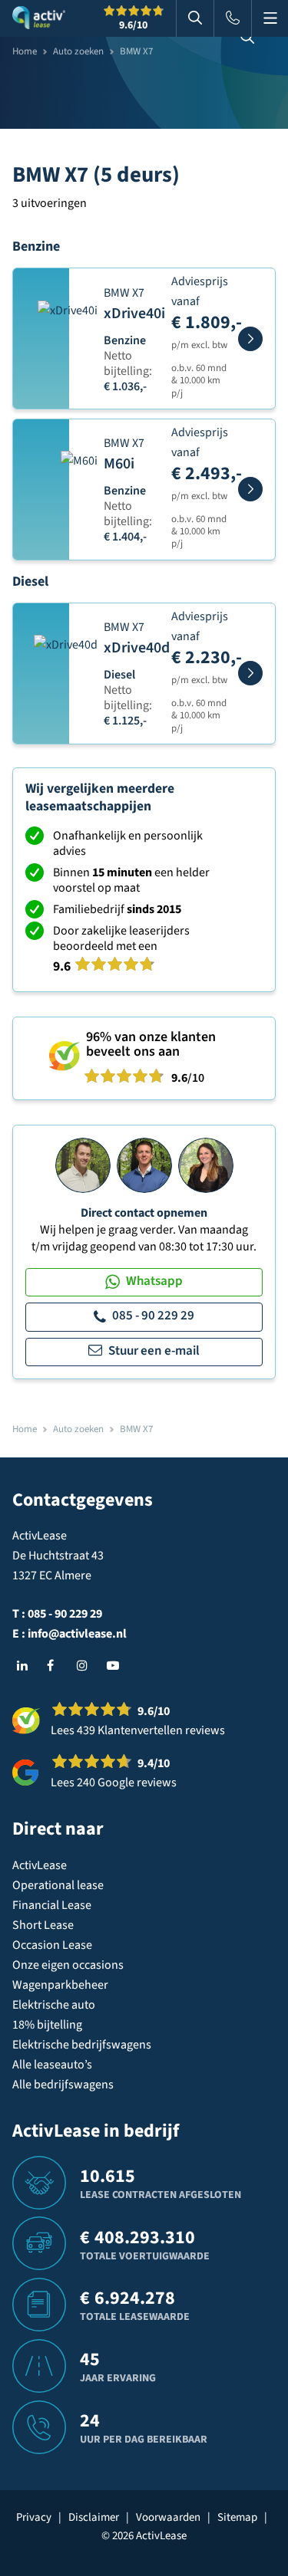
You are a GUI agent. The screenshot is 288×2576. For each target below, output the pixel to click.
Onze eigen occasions (68, 1965)
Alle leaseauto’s (52, 2065)
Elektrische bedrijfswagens (82, 2045)
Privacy (34, 2517)
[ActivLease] (39, 18)
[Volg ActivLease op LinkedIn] (26, 1666)
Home (25, 51)
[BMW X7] (250, 339)
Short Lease (43, 1925)
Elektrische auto (54, 2005)
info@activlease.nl (77, 1634)
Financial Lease (52, 1905)
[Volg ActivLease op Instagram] (86, 1666)
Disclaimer (94, 2517)
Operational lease (58, 1885)
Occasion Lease (52, 1945)
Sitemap (237, 2517)
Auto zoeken (78, 51)
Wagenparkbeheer (60, 1985)
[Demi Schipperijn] (206, 1165)
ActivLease (40, 1865)
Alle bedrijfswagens (63, 2085)
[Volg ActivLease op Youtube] (116, 1666)
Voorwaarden (168, 2517)
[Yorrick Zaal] (144, 1165)
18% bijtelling (47, 2025)
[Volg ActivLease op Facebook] (56, 1666)
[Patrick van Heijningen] (83, 1165)
